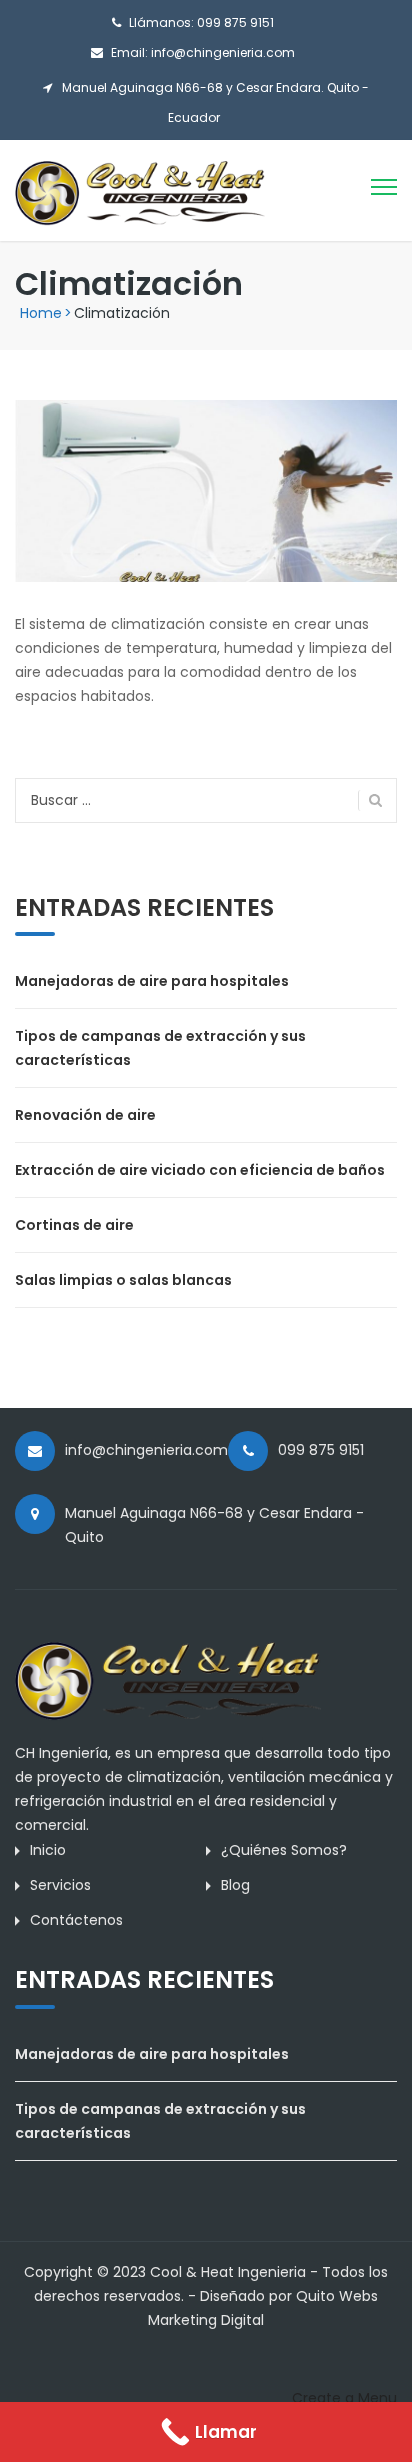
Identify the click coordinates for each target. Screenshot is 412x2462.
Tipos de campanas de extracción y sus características (160, 1048)
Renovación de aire (85, 1115)
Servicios (60, 1885)
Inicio (48, 1850)
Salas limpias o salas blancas (123, 1280)
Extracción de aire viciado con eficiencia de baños (200, 1170)
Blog (235, 1885)
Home (41, 313)
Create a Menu (344, 2398)
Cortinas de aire (74, 1225)
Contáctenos (76, 1920)
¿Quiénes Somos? (284, 1850)
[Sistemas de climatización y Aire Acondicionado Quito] (140, 192)
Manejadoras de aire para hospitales (152, 981)
